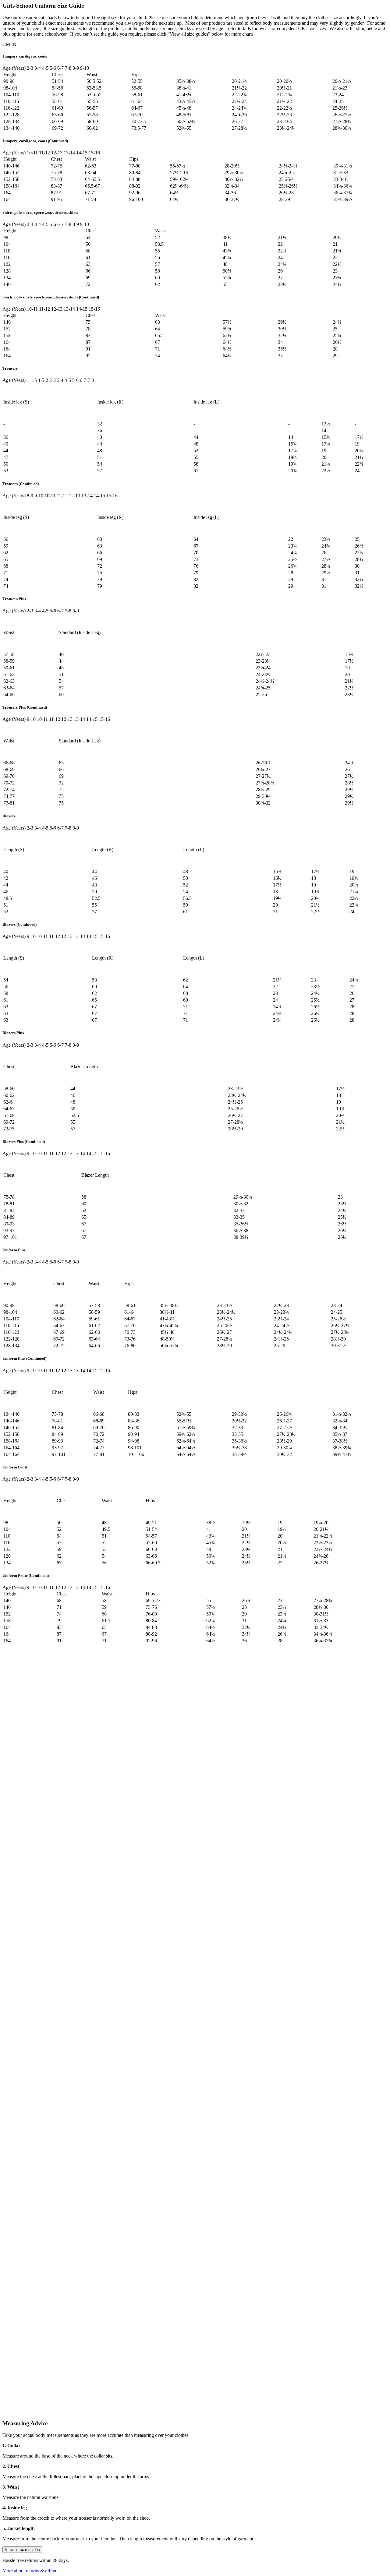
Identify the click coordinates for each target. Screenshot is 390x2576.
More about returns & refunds (31, 2571)
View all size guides (22, 2550)
